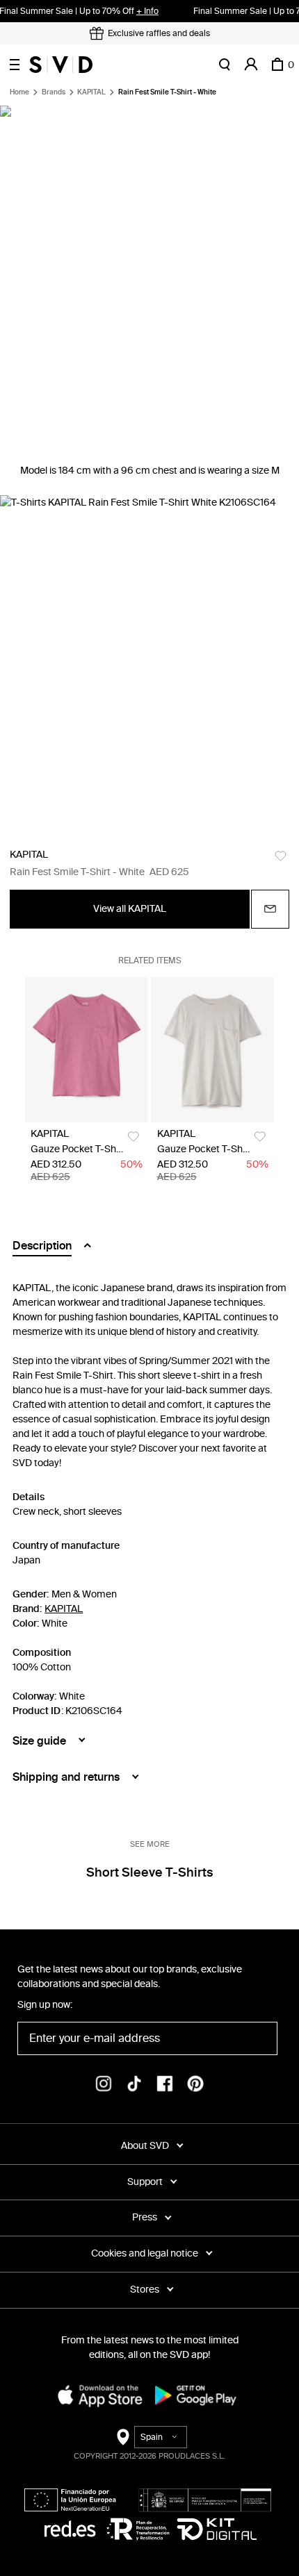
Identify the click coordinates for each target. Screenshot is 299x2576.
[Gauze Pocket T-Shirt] (86, 1050)
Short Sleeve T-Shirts (149, 1872)
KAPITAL (91, 92)
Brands (54, 92)
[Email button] (270, 909)
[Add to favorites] (281, 856)
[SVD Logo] (61, 65)
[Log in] (251, 65)
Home (19, 92)
